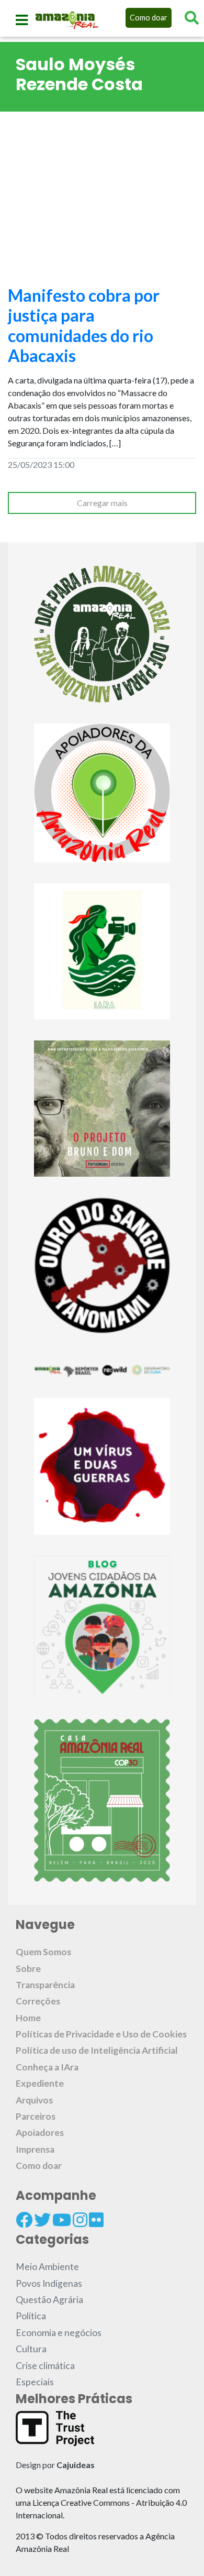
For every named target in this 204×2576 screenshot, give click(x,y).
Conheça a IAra (47, 2067)
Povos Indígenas (49, 2283)
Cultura (31, 2349)
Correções (38, 2001)
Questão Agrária (49, 2300)
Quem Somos (43, 1952)
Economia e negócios (59, 2333)
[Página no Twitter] (42, 2220)
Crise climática (45, 2366)
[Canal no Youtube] (62, 2220)
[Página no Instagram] (80, 2220)
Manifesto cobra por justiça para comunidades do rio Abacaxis (84, 325)
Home (28, 2018)
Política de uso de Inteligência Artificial (97, 2050)
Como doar (149, 18)
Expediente (40, 2083)
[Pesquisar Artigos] (192, 18)
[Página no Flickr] (96, 2220)
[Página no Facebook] (24, 2220)
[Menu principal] (22, 20)
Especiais (35, 2382)
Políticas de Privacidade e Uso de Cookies (101, 2034)
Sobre (28, 1969)
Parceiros (36, 2116)
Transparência (45, 1985)
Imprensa (35, 2149)
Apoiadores (40, 2133)
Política (31, 2316)
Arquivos (34, 2100)
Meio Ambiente (47, 2267)
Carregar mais (102, 503)
